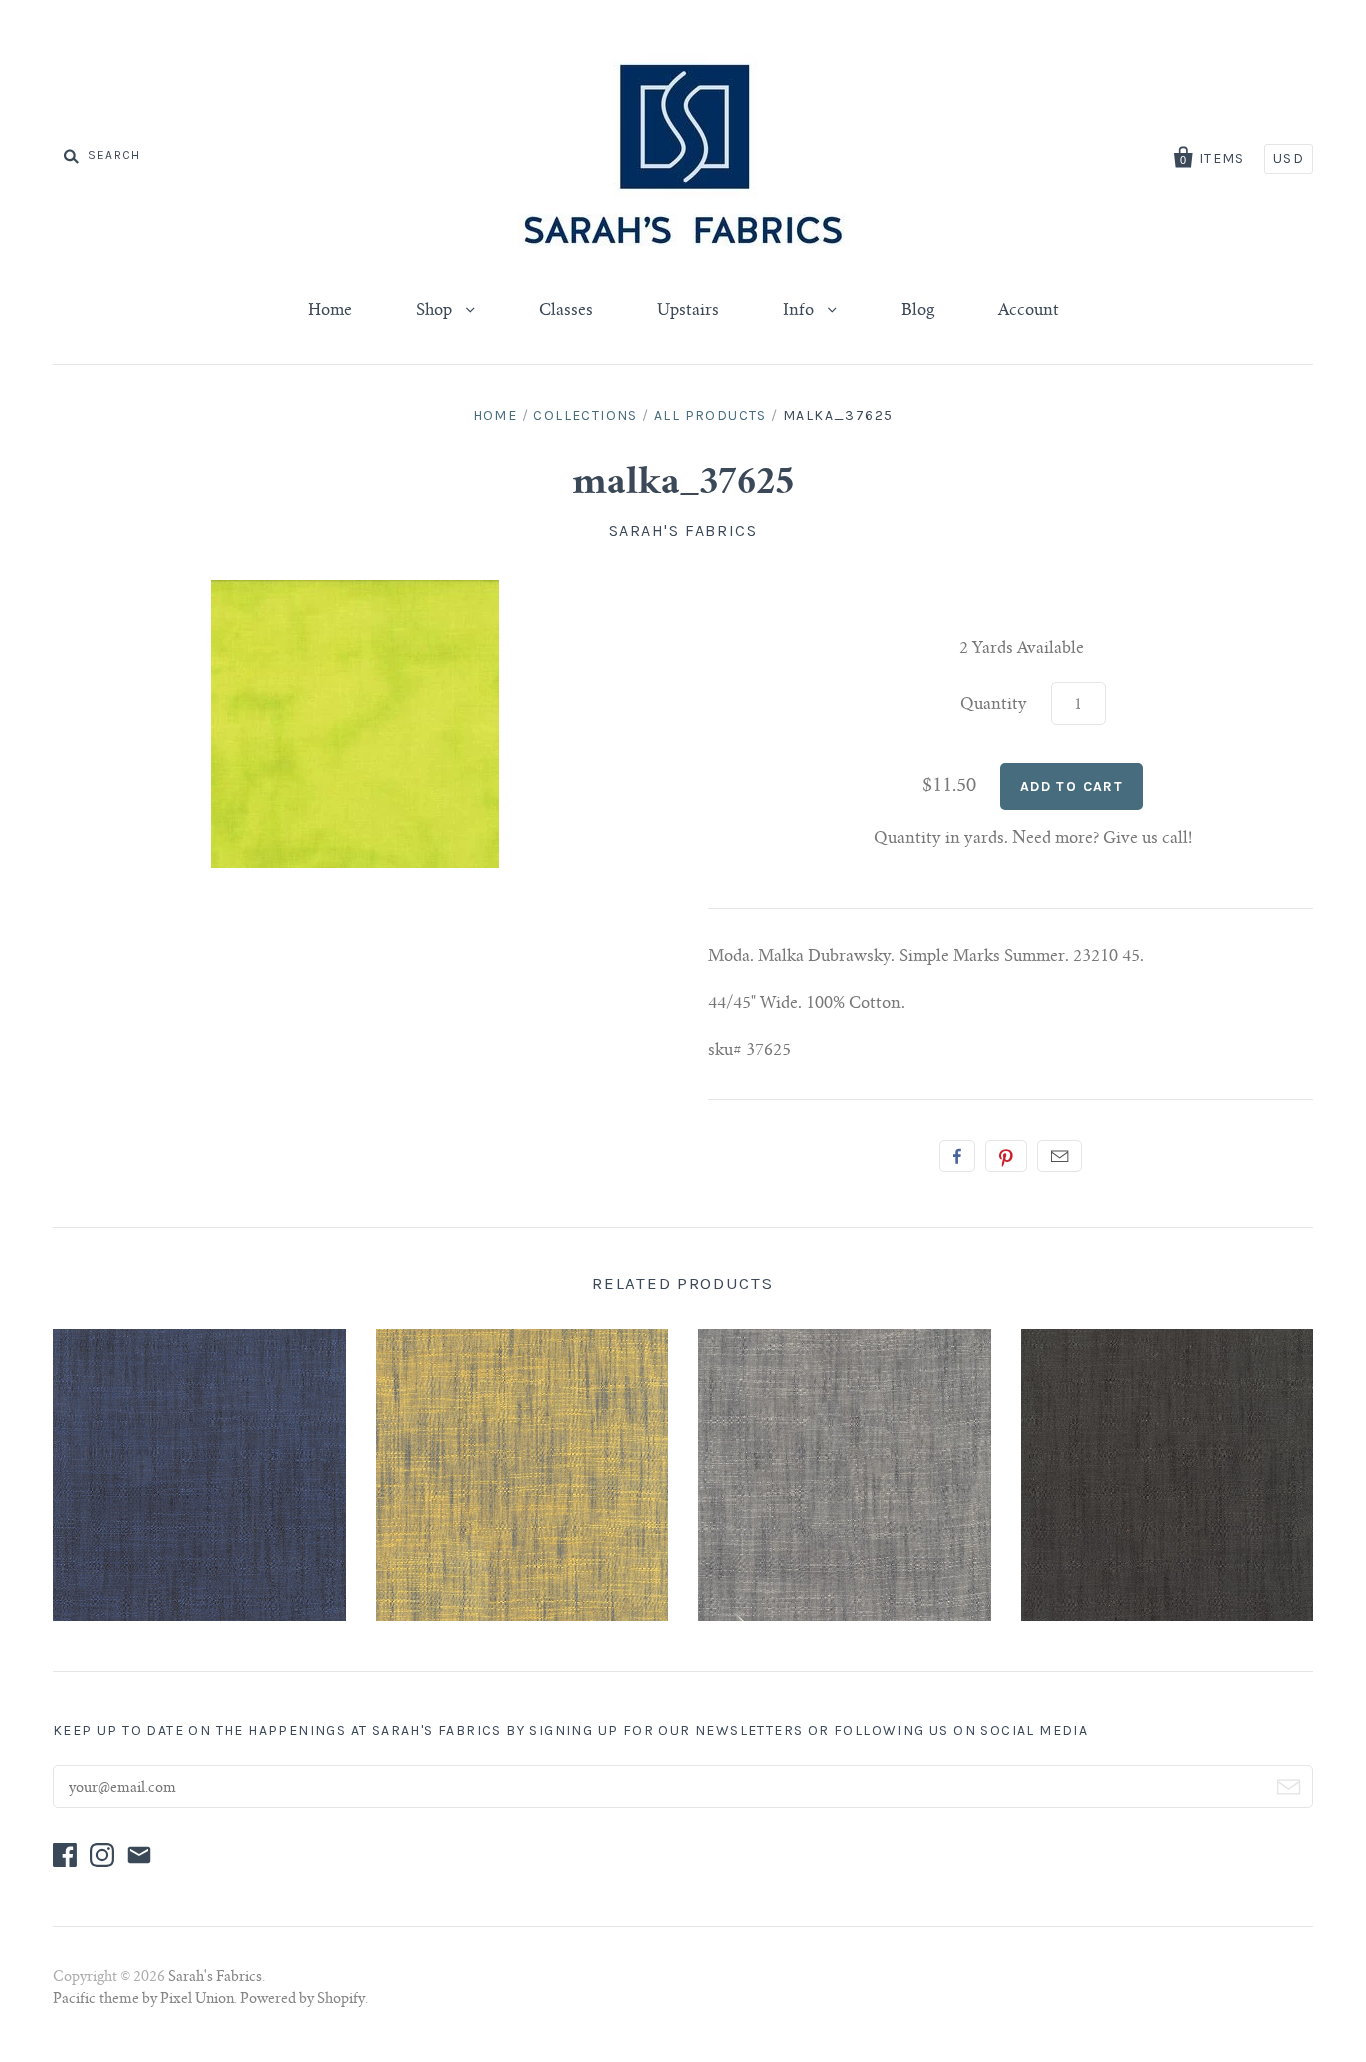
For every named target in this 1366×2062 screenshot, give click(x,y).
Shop (436, 311)
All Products (710, 415)
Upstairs (688, 311)
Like (957, 1156)
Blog (917, 311)
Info (800, 311)
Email (1059, 1156)
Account (1028, 311)
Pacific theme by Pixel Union (143, 2000)
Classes (566, 311)
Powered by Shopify (302, 2000)
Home (330, 311)
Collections (585, 415)
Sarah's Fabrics (683, 530)
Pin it (1006, 1156)
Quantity (993, 705)
